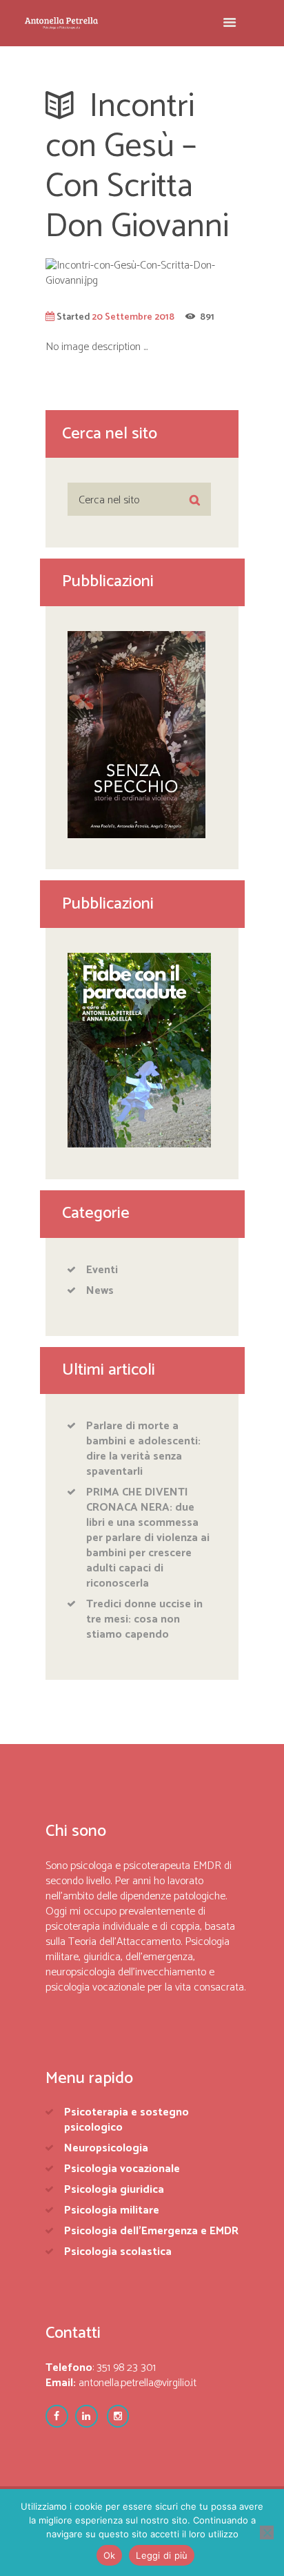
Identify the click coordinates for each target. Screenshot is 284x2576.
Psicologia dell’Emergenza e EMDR (151, 2231)
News (100, 1291)
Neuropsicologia (106, 2148)
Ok (110, 2555)
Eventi (102, 1270)
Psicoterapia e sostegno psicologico (126, 2120)
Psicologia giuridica (114, 2190)
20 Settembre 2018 (133, 317)
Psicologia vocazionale (122, 2169)
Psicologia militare (112, 2210)
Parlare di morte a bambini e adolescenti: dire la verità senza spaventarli (143, 1449)
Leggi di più (162, 2555)
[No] (267, 2533)
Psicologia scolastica (118, 2252)
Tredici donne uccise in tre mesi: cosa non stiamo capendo (144, 1619)
